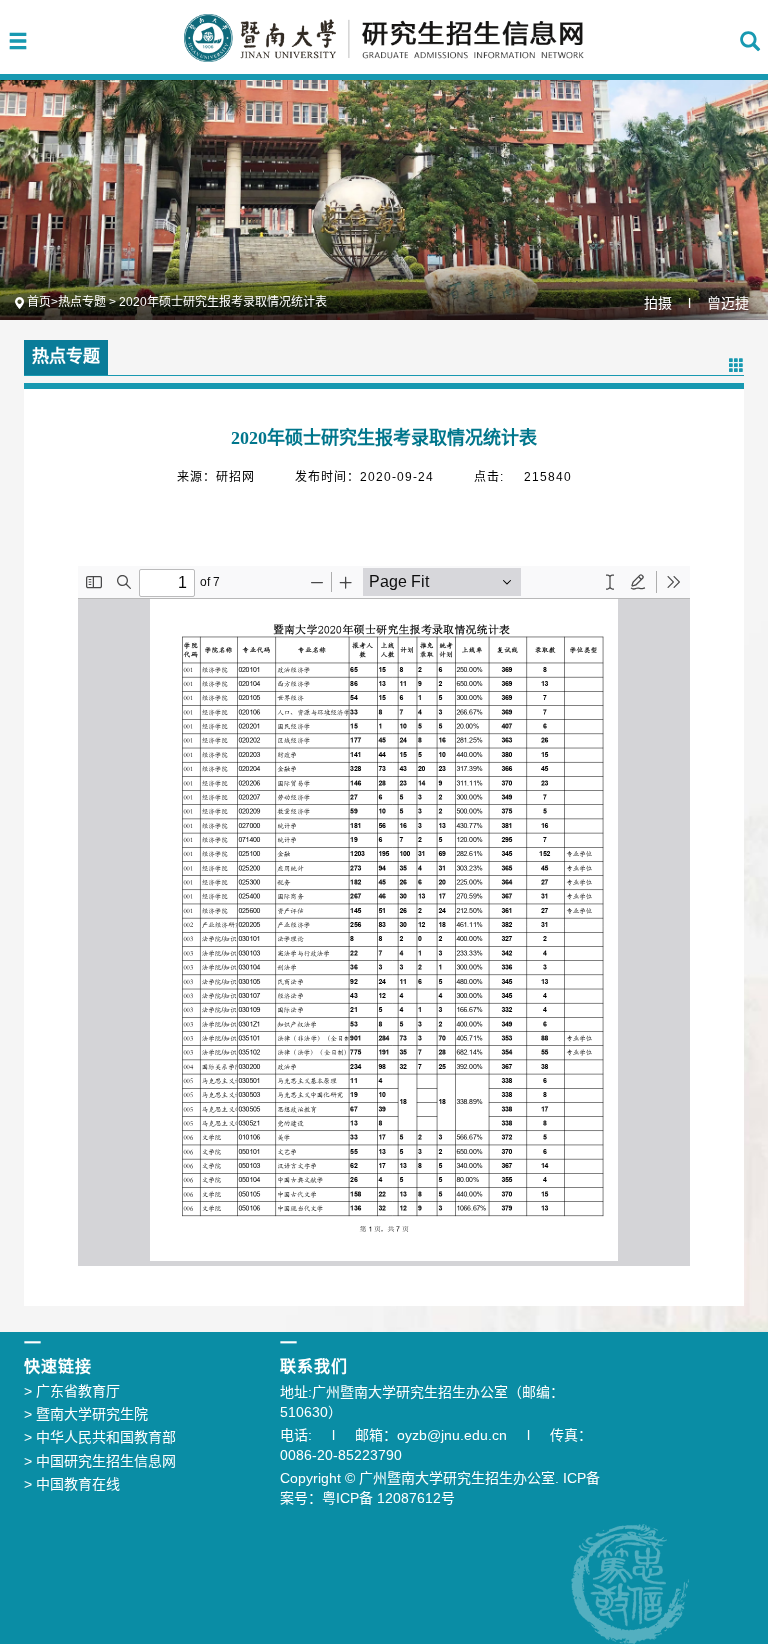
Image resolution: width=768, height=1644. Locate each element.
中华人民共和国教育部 (100, 1437)
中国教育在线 (72, 1484)
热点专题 (82, 302)
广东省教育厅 (72, 1391)
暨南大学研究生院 (86, 1414)
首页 (39, 302)
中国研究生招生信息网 (100, 1461)
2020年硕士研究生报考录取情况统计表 (223, 302)
